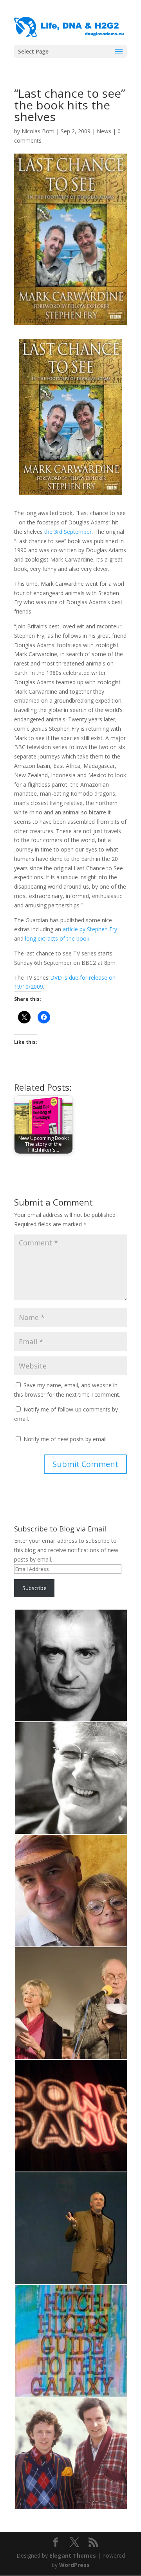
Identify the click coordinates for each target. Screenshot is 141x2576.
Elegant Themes (73, 2555)
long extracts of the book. (58, 938)
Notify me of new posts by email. (66, 1439)
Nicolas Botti (38, 131)
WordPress (74, 2565)
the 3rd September (67, 532)
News (104, 131)
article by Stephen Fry (90, 929)
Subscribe (34, 1588)
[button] (70, 1665)
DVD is (60, 978)
